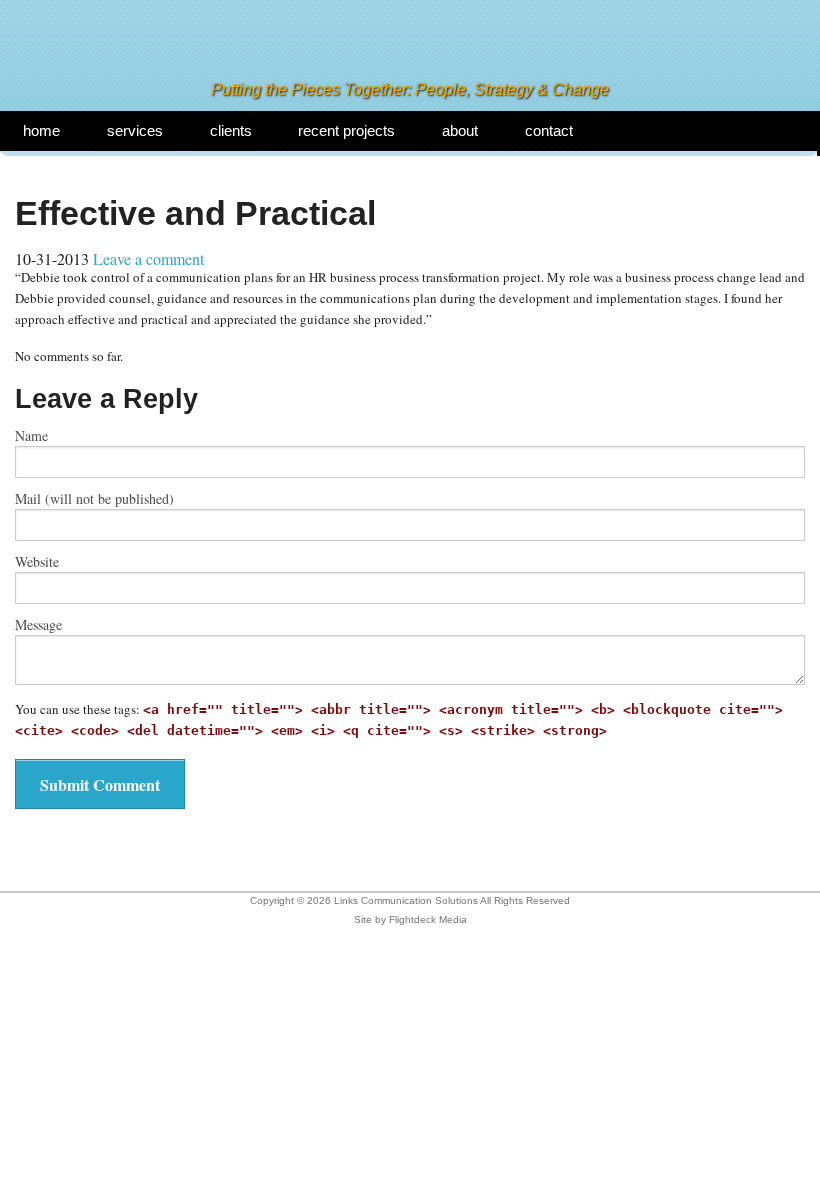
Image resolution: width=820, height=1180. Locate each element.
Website (37, 562)
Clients (231, 130)
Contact (549, 130)
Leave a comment (148, 258)
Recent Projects (346, 130)
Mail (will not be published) (94, 499)
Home (41, 130)
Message (38, 625)
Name (31, 436)
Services (135, 130)
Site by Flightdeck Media (410, 919)
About (460, 130)
